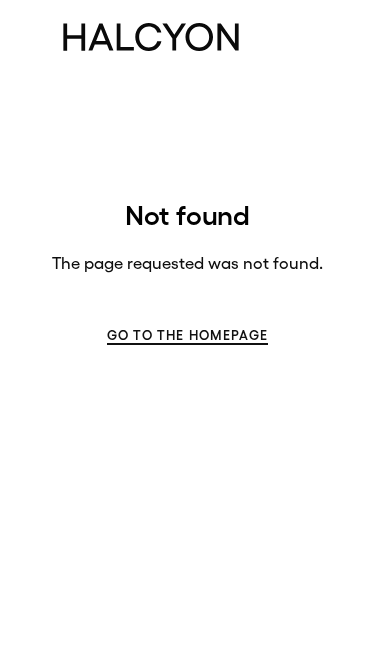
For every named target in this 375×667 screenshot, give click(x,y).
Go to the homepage (187, 335)
